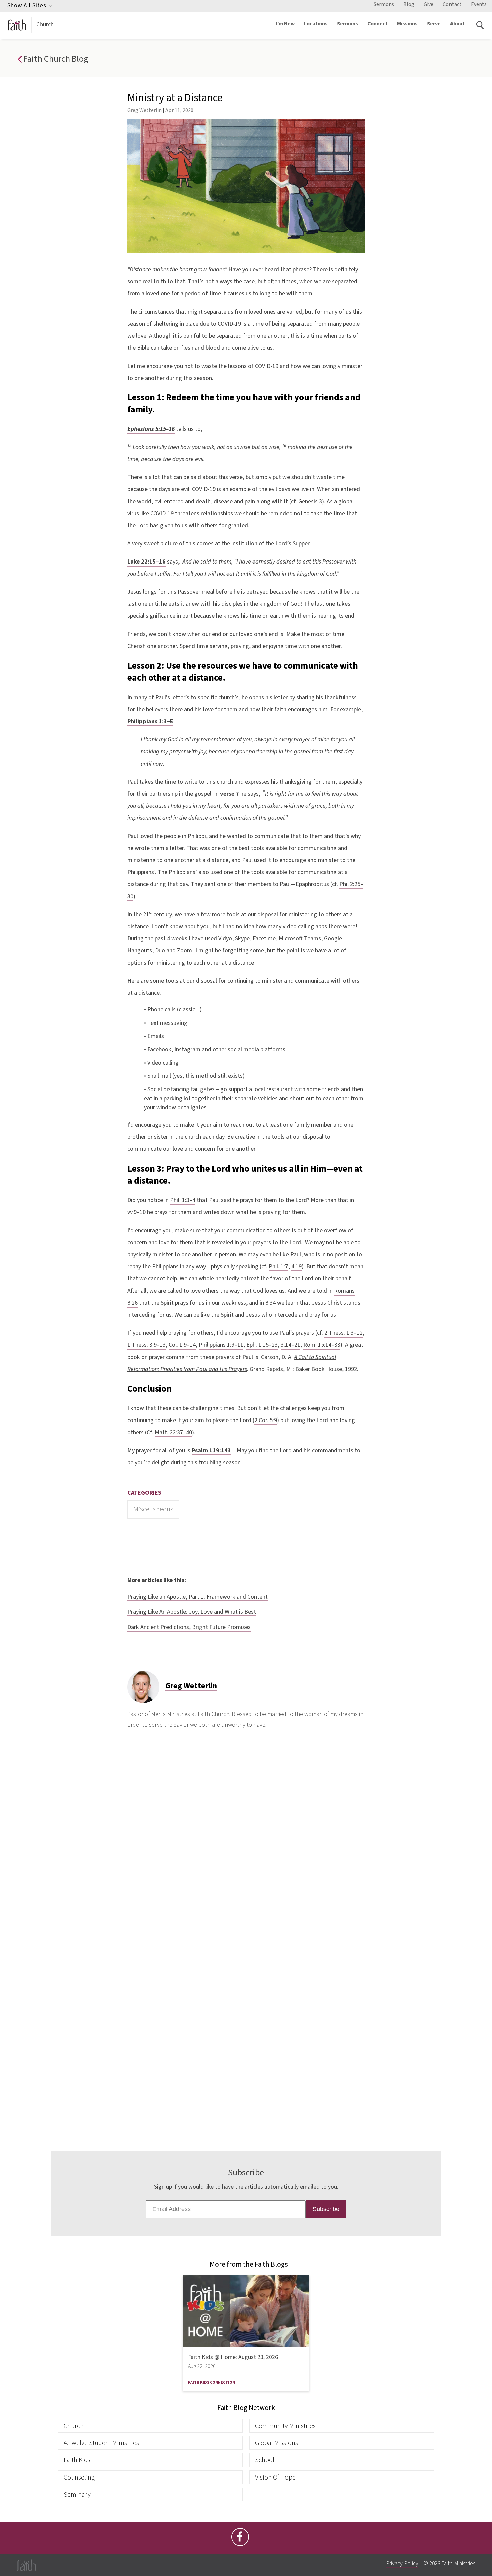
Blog (409, 4)
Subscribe (326, 2209)
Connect (378, 24)
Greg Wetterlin (144, 110)
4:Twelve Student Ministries (101, 2443)
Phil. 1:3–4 (183, 1200)
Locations (316, 24)
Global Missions (276, 2443)
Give (429, 4)
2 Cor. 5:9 (266, 1420)
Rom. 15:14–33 (322, 1345)
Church (45, 25)
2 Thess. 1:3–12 (344, 1333)
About (457, 24)
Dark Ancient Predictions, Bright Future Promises (189, 1627)
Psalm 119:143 (211, 1450)
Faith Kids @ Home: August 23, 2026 (233, 2357)
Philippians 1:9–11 (221, 1345)
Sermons (384, 4)
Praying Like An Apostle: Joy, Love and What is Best (192, 1612)
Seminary (77, 2494)
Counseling (79, 2477)
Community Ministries (285, 2426)
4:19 (296, 1267)
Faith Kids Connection (212, 2383)
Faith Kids (77, 2460)
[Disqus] (246, 1845)
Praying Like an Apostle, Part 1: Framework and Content (197, 1597)
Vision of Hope (275, 2477)
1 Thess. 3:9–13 (146, 1345)
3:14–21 (291, 1345)
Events (479, 4)
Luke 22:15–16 (146, 562)
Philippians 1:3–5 (150, 721)
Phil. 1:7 (278, 1267)
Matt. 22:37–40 (173, 1432)
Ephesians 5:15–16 (151, 429)
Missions (407, 24)
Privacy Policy (402, 2563)
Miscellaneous (153, 1509)
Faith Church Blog (55, 59)
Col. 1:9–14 (182, 1345)
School (265, 2460)
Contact (452, 4)
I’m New (285, 24)
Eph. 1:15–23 (262, 1345)
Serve (434, 24)
